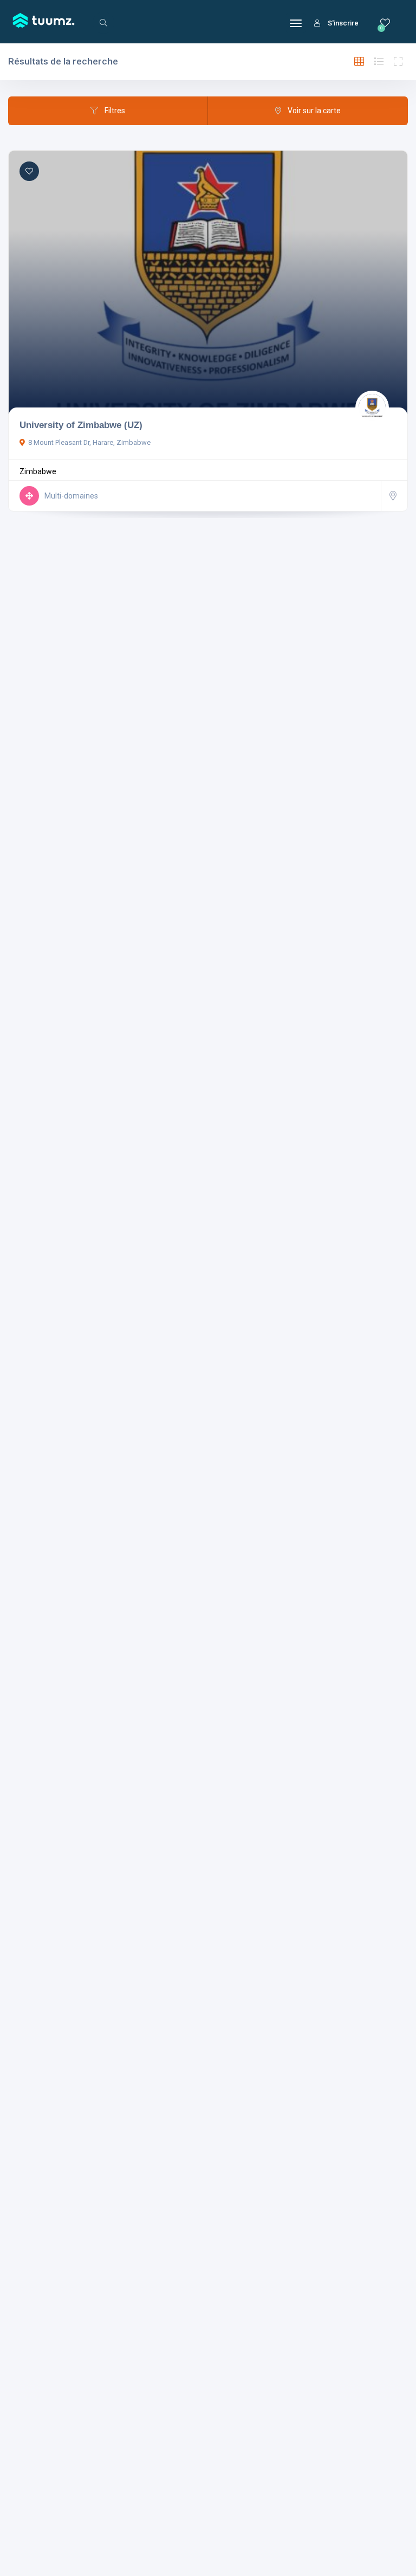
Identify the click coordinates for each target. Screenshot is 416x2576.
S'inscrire (343, 23)
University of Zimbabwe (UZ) (81, 425)
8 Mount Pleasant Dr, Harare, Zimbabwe (89, 442)
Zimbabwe (38, 471)
